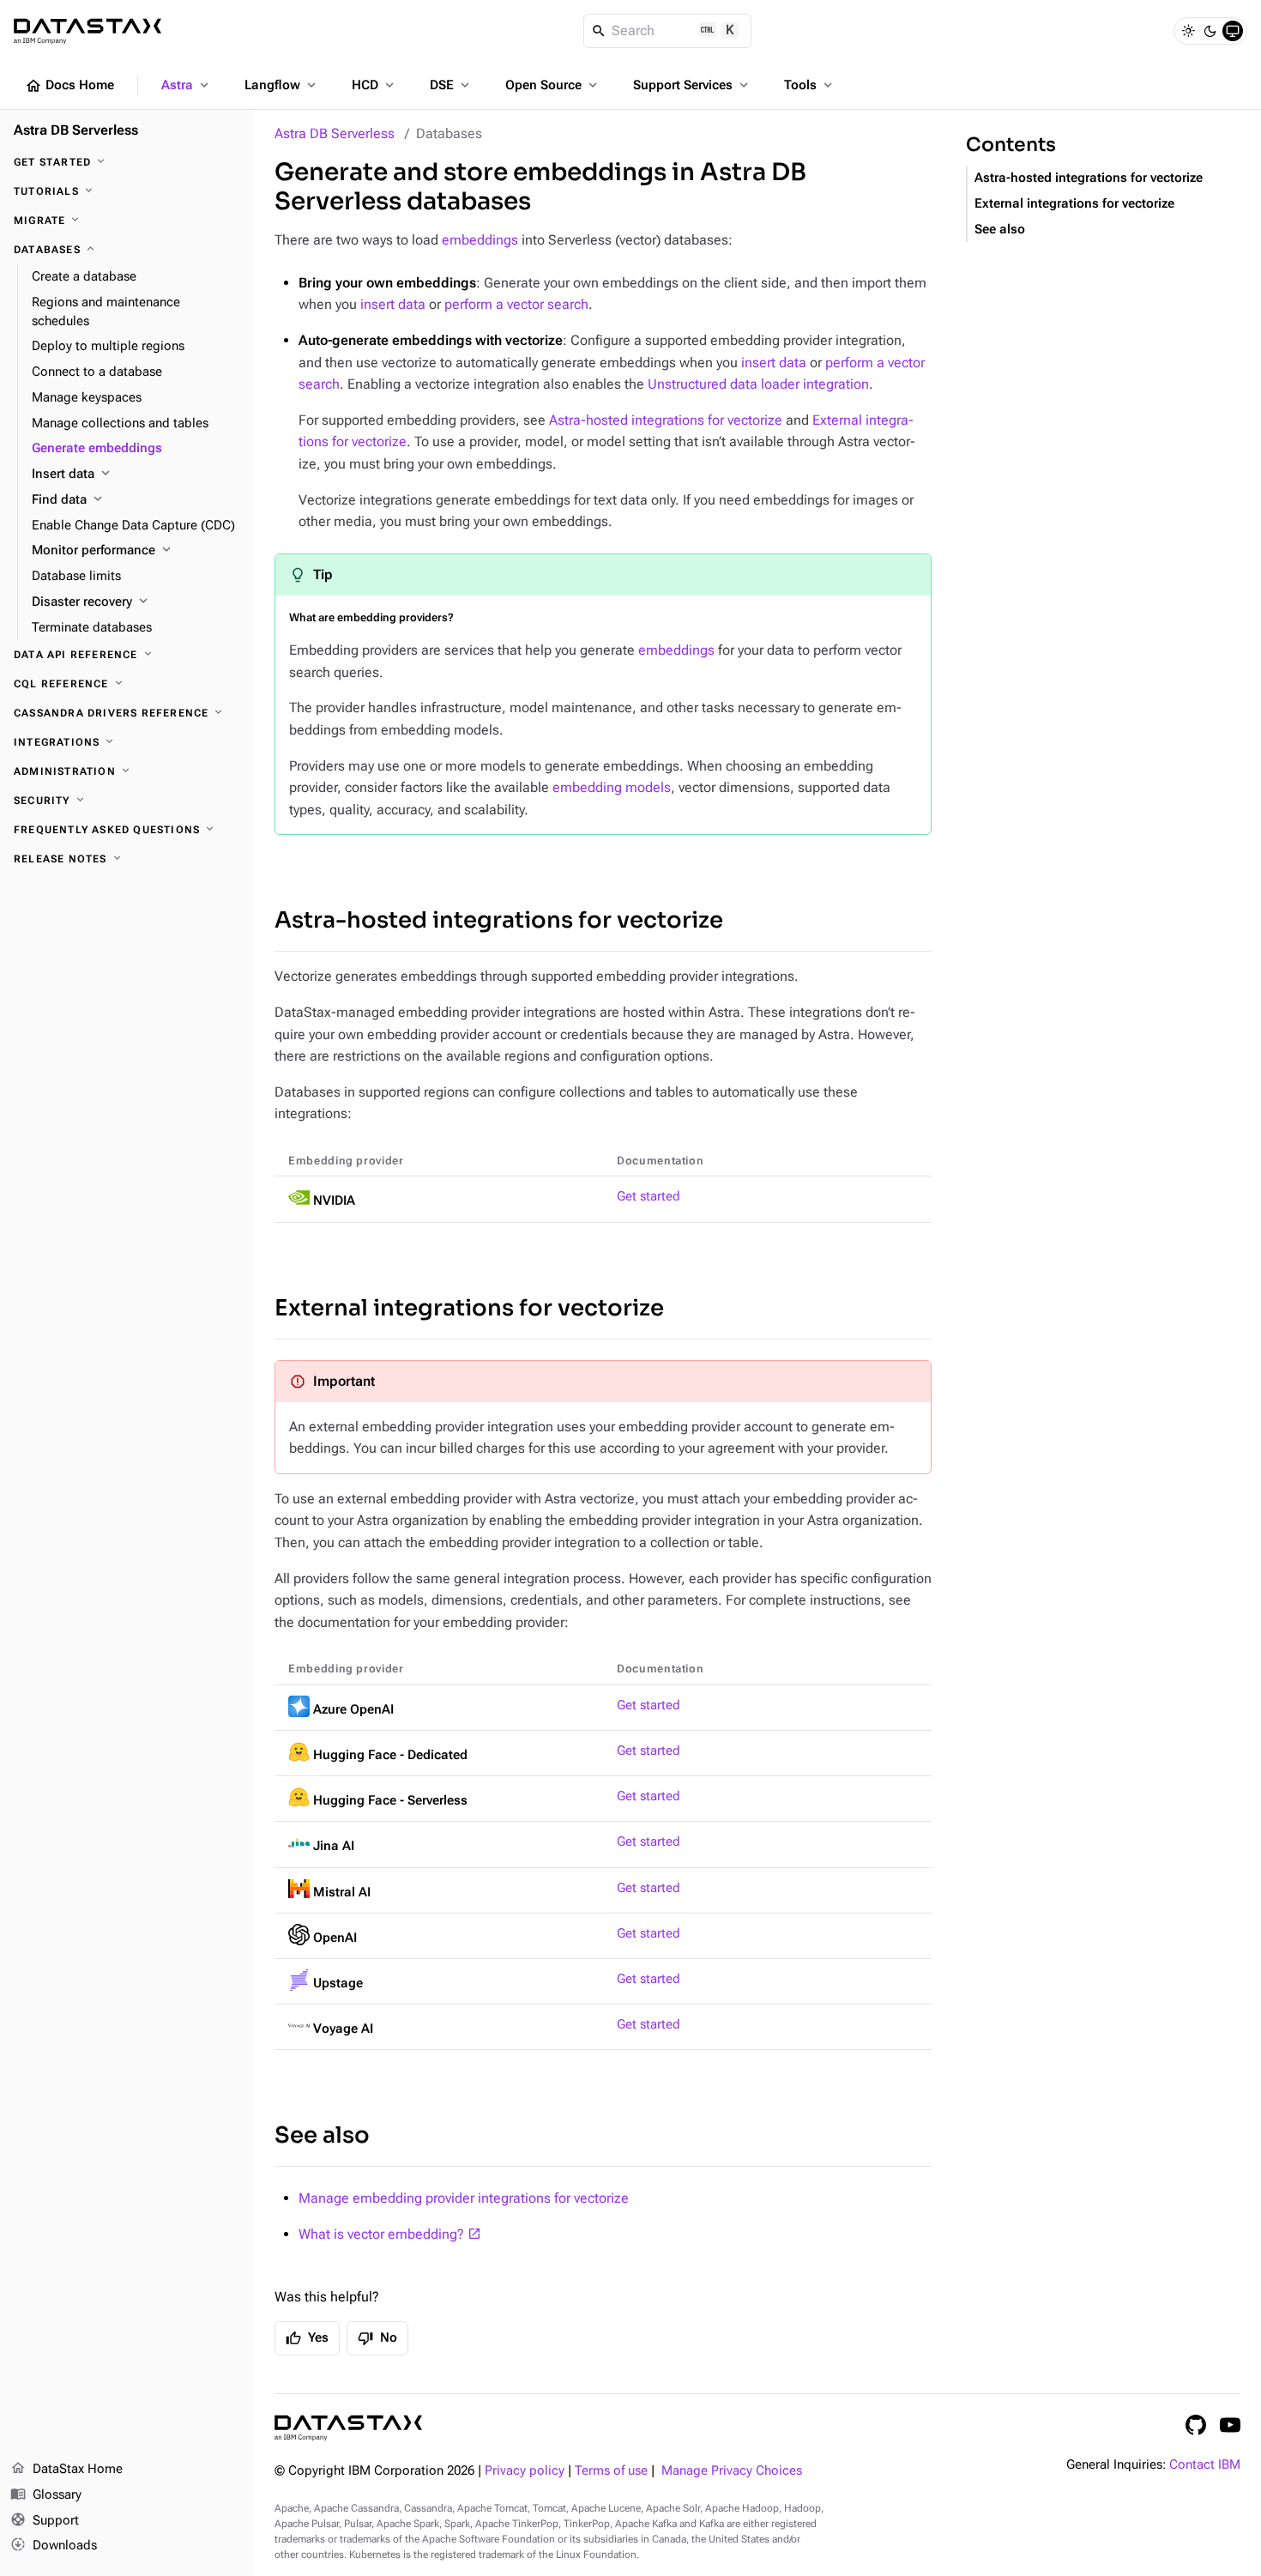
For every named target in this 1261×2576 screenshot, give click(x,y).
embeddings (480, 240)
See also (322, 2135)
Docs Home (69, 86)
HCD (374, 85)
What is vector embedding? (381, 2234)
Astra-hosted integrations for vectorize (666, 420)
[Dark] (1210, 31)
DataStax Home (66, 2468)
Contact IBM (1205, 2465)
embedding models (612, 787)
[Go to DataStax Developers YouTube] (1230, 2425)
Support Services (692, 85)
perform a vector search (516, 304)
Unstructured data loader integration (758, 384)
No (377, 2338)
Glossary (46, 2494)
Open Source (553, 85)
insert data (393, 304)
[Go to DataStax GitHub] (1196, 2425)
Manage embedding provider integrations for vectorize (464, 2198)
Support (45, 2520)
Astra (187, 85)
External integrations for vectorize (469, 1308)
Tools (810, 85)
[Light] (1188, 31)
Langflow (282, 85)
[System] (1233, 31)
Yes (307, 2338)
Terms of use (611, 2471)
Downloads (54, 2545)
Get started (649, 1197)
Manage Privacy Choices (732, 2471)
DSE (451, 85)
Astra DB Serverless (335, 133)
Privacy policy (525, 2471)
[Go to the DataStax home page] (348, 2428)
